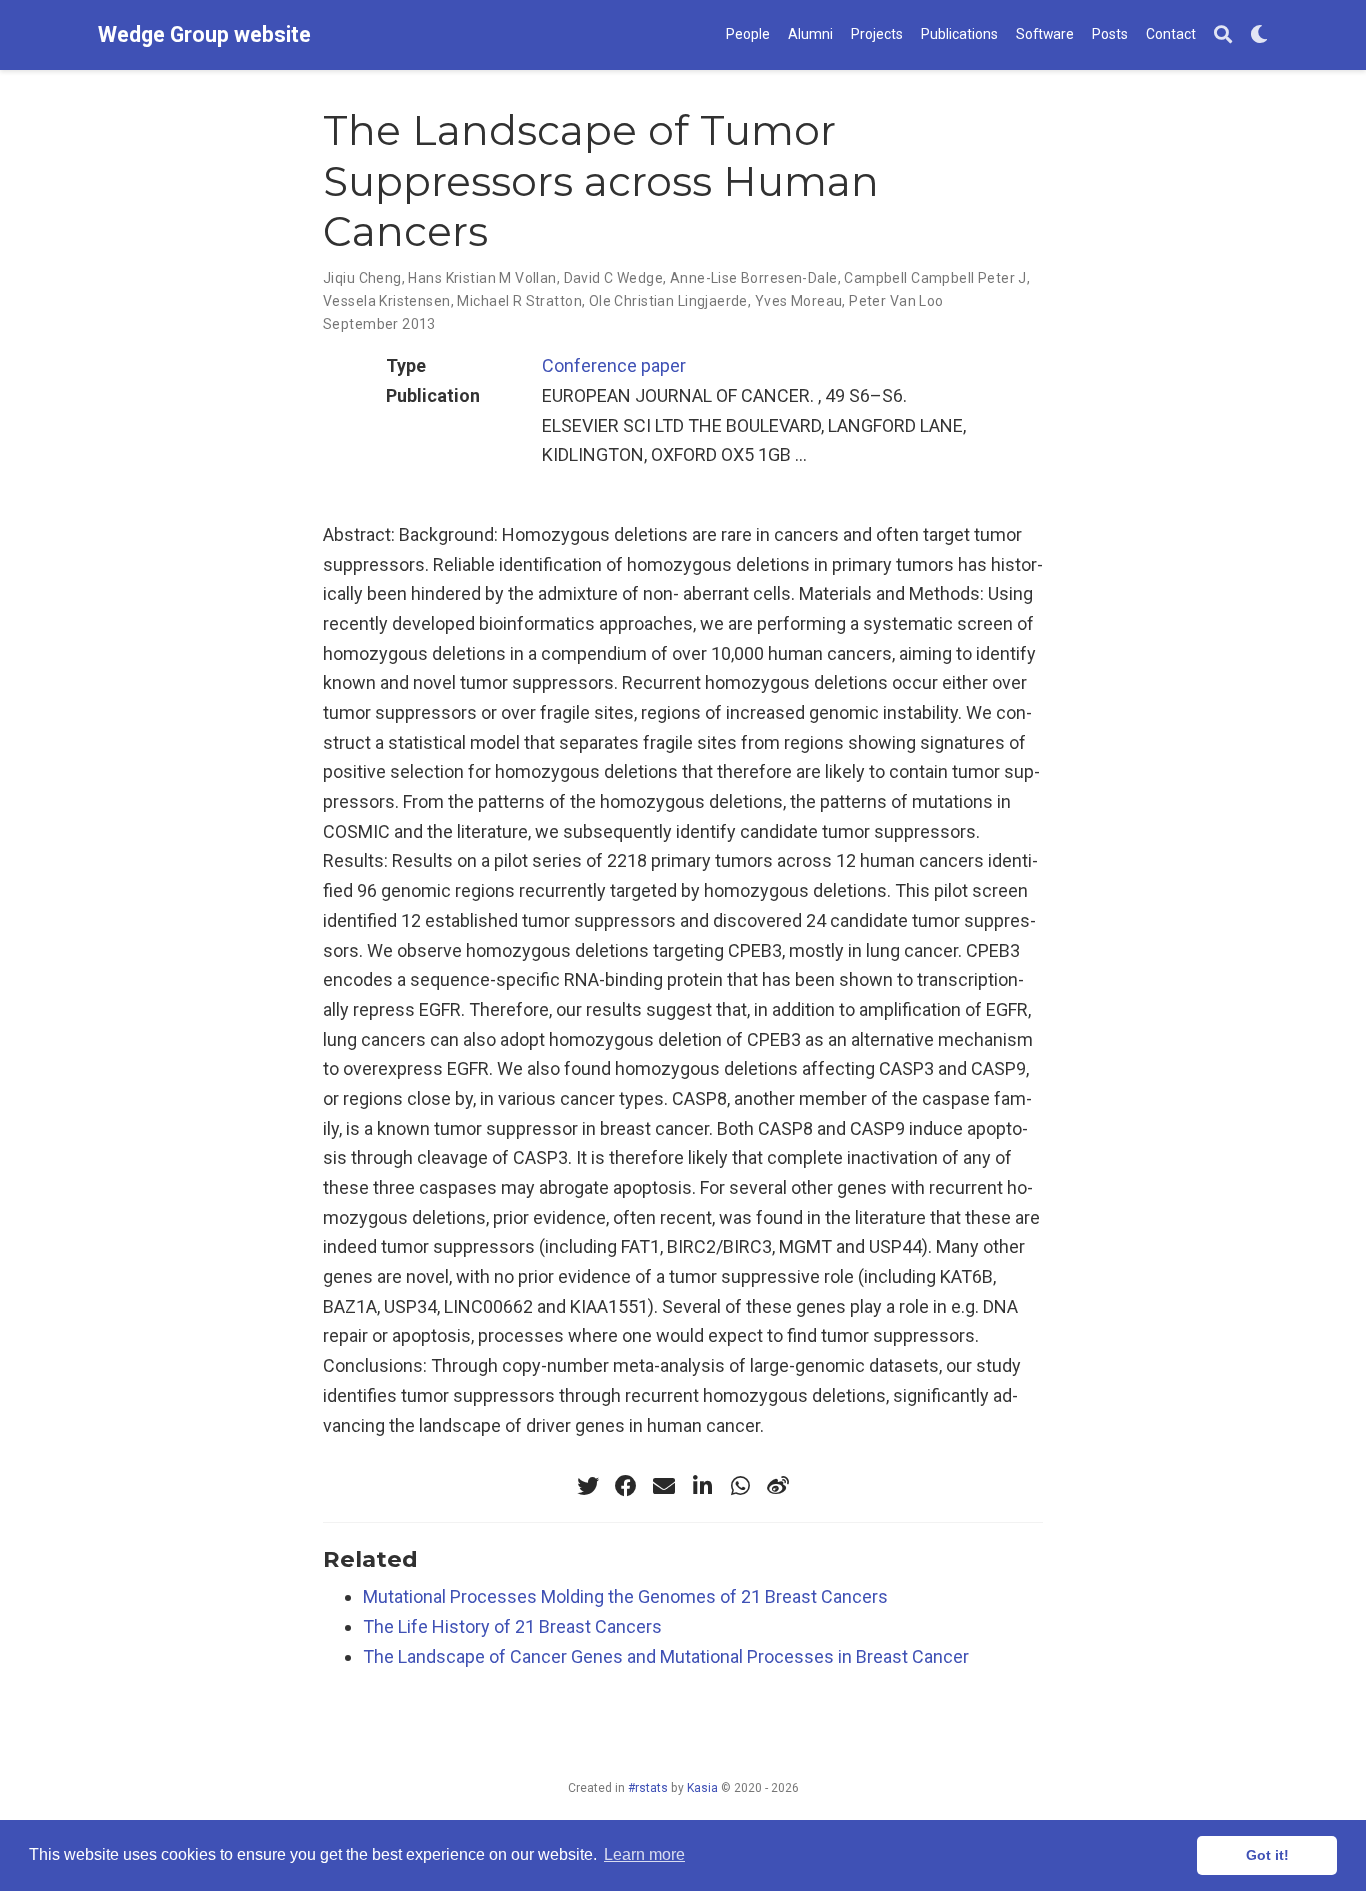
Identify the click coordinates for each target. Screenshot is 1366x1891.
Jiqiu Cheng (362, 278)
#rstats (648, 1788)
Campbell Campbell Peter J (935, 278)
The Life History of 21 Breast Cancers (512, 1626)
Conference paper (614, 365)
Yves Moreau (799, 301)
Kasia (702, 1788)
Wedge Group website (204, 34)
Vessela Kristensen (387, 301)
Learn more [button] (644, 1854)
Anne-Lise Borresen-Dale (754, 278)
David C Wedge (613, 278)
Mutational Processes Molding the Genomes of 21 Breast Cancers (625, 1596)
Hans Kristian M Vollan (482, 278)
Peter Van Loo (896, 301)
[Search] (1223, 35)
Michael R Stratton (519, 301)
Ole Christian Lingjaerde (668, 301)
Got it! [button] (1267, 1855)
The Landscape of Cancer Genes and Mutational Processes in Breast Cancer (666, 1656)
